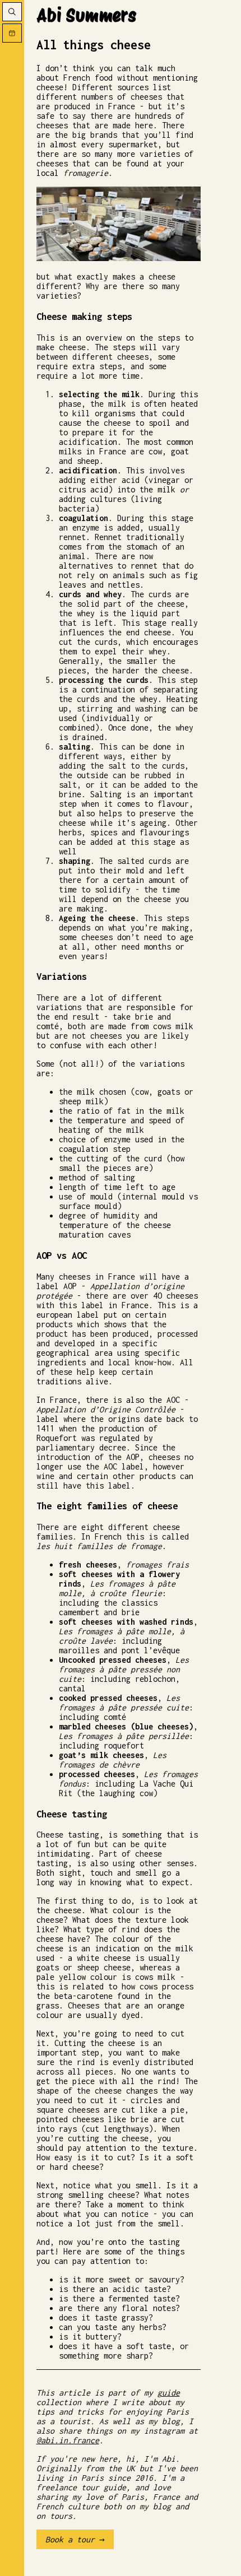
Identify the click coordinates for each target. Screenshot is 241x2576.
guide (169, 2393)
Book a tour (70, 2539)
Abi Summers (86, 15)
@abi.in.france (68, 2440)
